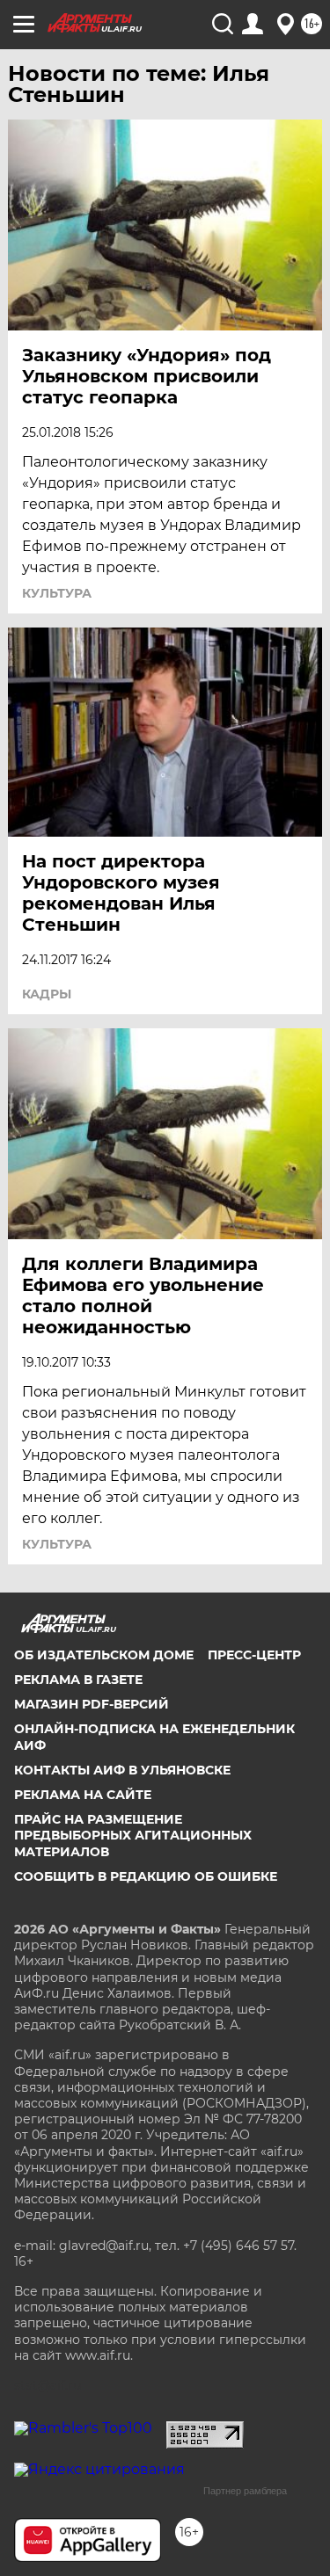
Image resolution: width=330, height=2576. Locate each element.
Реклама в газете (78, 1680)
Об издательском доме (104, 1655)
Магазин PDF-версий (92, 1704)
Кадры (47, 994)
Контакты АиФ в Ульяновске (122, 1770)
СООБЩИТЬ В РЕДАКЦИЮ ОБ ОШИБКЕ (146, 1876)
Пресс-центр (254, 1655)
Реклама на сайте (83, 1795)
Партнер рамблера (245, 2491)
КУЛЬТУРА (57, 593)
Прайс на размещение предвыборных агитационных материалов (133, 1835)
